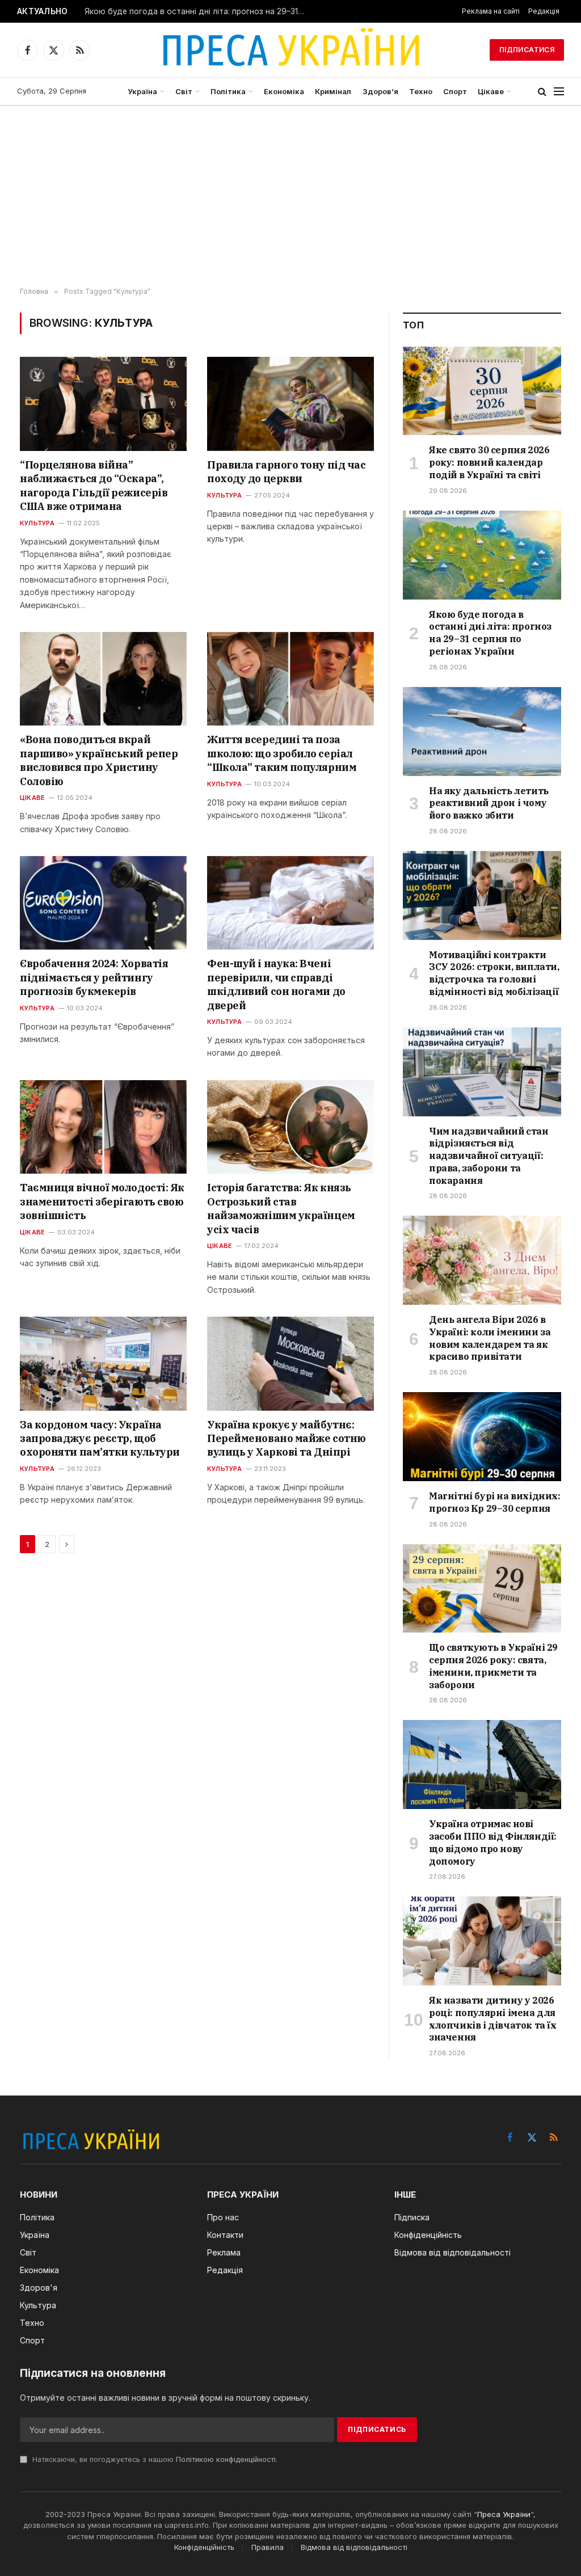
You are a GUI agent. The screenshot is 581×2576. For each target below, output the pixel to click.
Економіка (284, 91)
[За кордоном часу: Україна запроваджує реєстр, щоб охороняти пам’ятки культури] (103, 1363)
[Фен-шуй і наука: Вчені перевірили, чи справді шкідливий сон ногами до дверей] (290, 903)
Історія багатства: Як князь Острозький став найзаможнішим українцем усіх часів (281, 1208)
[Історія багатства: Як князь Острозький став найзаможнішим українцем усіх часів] (290, 1127)
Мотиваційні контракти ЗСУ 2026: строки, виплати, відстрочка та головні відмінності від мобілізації (494, 973)
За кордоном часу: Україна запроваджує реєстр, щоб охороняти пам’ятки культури (100, 1439)
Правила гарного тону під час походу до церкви (286, 472)
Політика (228, 91)
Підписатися (527, 50)
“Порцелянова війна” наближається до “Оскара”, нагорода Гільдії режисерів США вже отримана (94, 486)
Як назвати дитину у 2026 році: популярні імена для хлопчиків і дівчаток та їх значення (493, 2019)
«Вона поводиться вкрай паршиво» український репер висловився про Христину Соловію (99, 760)
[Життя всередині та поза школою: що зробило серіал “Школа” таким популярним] (290, 679)
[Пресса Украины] (290, 50)
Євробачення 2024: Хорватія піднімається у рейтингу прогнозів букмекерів (94, 977)
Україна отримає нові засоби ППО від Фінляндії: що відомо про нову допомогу (493, 1842)
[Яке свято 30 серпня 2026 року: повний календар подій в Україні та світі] (482, 391)
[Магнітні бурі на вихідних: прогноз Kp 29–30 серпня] (482, 1437)
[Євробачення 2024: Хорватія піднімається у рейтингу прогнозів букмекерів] (103, 903)
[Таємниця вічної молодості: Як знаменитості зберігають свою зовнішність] (103, 1127)
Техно (421, 91)
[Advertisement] (290, 197)
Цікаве (491, 91)
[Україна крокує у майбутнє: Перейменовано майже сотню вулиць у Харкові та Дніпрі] (290, 1363)
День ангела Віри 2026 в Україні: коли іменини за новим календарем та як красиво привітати (490, 1338)
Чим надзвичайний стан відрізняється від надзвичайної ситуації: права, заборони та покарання (489, 1156)
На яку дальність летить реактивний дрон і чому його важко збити (489, 803)
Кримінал (333, 91)
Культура (37, 523)
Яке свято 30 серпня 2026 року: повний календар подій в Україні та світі (489, 462)
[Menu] (559, 92)
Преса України (504, 2514)
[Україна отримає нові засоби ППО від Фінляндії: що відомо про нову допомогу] (482, 1765)
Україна (142, 91)
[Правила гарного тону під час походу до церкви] (290, 404)
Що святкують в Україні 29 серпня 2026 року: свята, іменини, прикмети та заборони (493, 1666)
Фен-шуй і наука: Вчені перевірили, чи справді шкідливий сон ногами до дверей (276, 984)
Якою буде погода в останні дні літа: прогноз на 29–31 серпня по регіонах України (198, 11)
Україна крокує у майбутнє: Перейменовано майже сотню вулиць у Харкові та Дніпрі (287, 1439)
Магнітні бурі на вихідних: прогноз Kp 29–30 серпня (495, 1502)
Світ (184, 91)
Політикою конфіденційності (226, 2459)
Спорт (455, 91)
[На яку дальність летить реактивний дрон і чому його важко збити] (482, 732)
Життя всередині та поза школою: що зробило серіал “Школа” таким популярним (282, 753)
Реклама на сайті (491, 11)
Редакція (544, 11)
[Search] (542, 92)
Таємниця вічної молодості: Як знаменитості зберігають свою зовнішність (102, 1201)
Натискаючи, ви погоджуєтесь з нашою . (154, 2459)
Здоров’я (380, 91)
